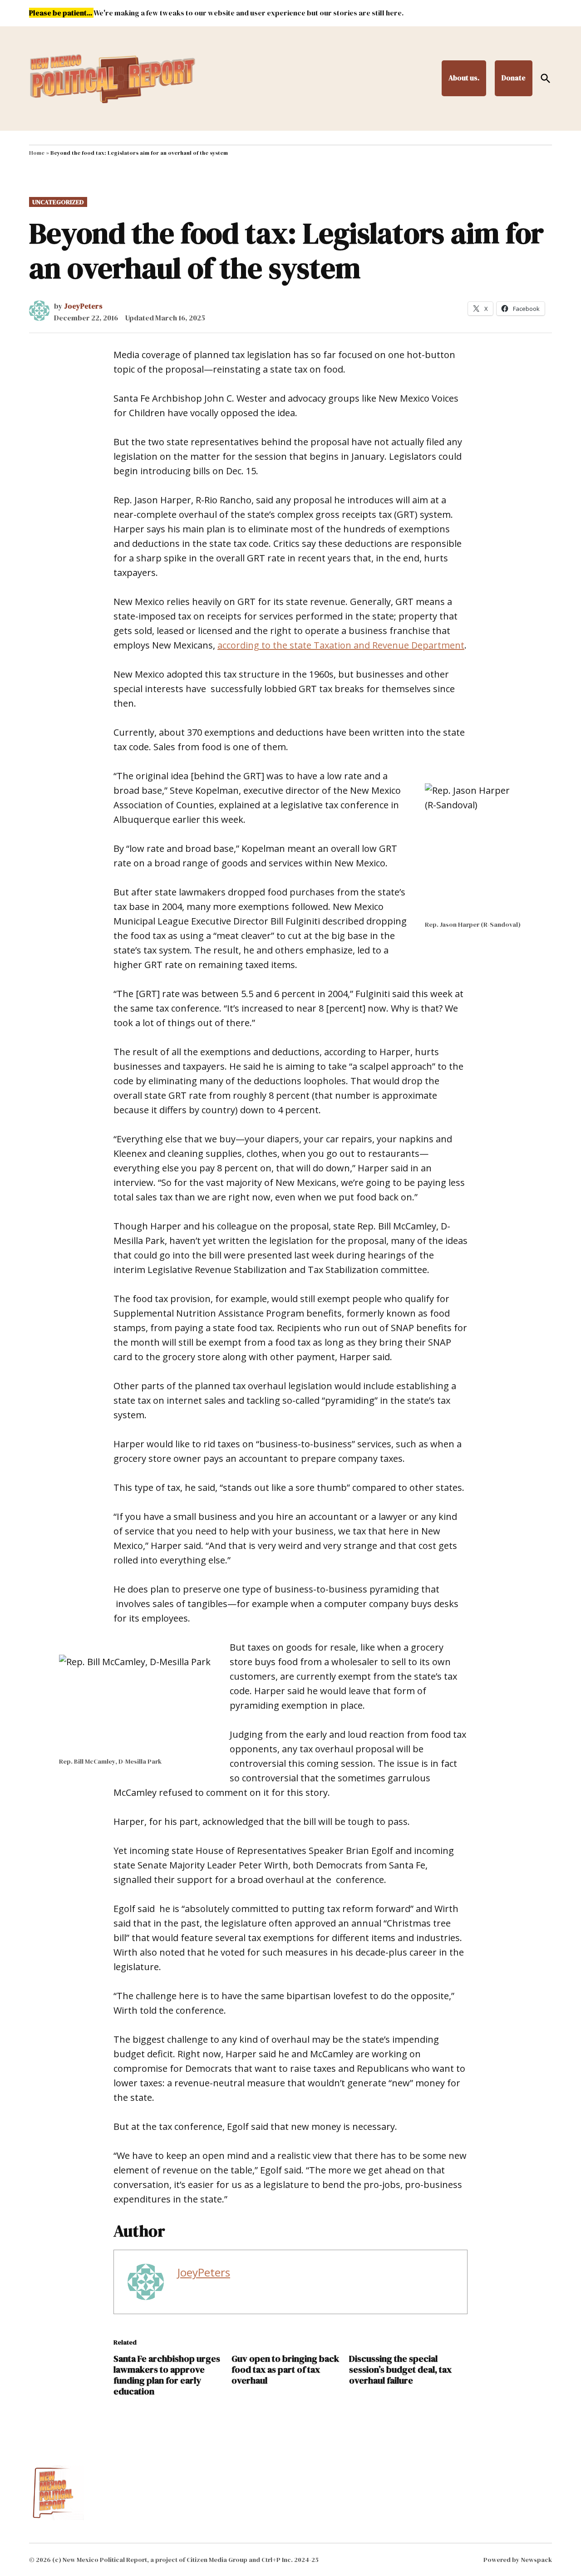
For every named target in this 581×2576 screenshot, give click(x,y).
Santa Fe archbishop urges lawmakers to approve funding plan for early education (167, 2375)
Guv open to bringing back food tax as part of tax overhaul (285, 2370)
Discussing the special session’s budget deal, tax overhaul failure (400, 2370)
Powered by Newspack (518, 2560)
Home (37, 153)
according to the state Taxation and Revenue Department (341, 645)
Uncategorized (58, 202)
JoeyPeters (83, 306)
